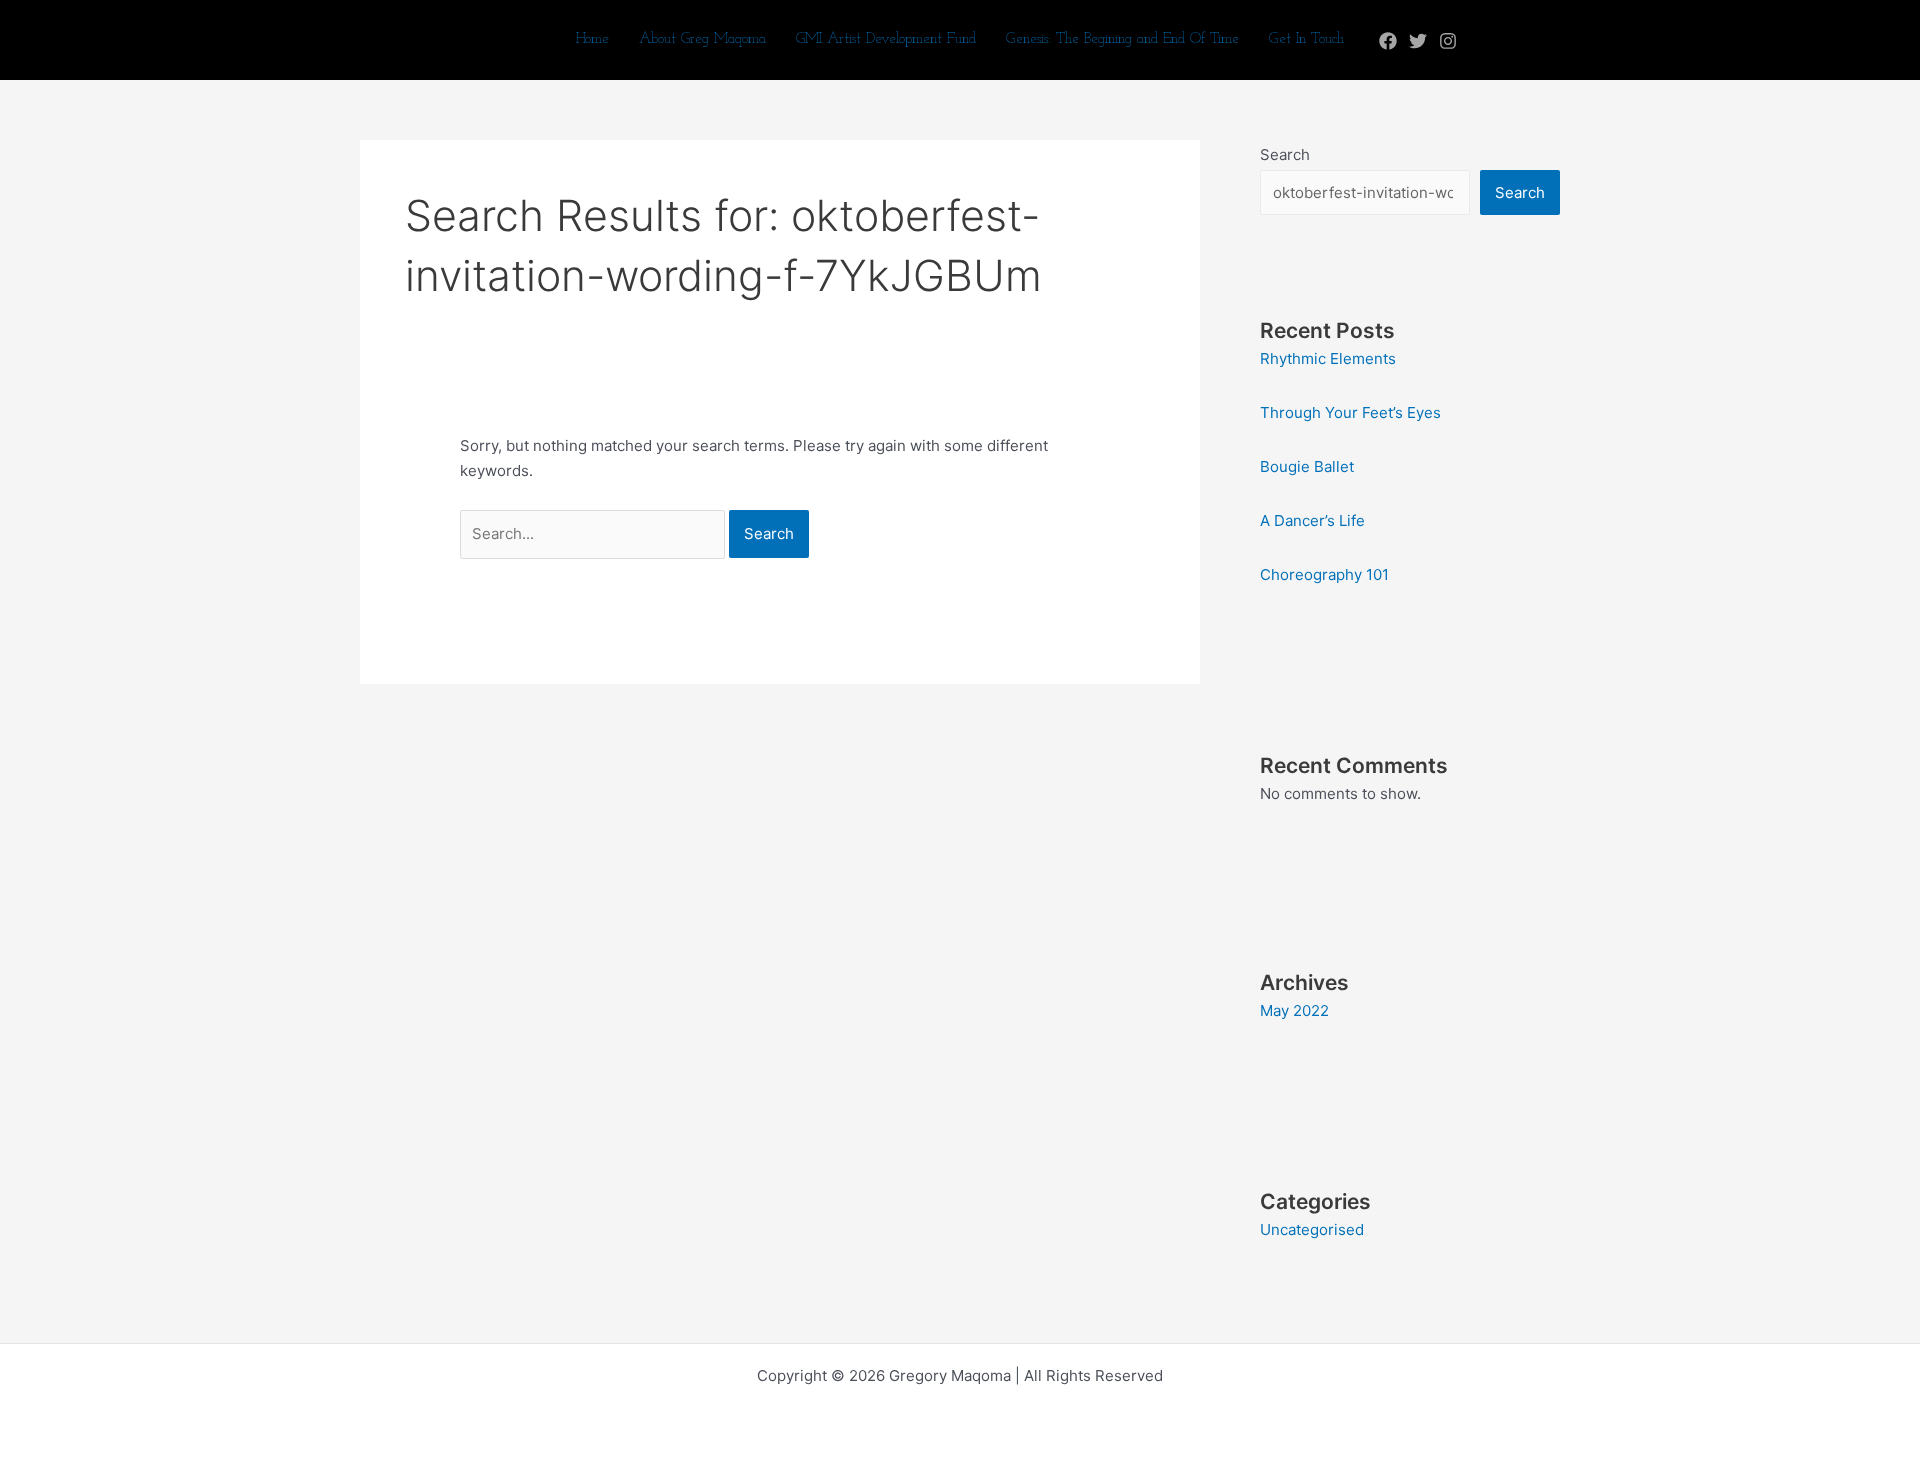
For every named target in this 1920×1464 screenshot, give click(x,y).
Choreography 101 (1324, 574)
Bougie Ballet (1307, 466)
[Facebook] (1388, 41)
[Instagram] (1448, 41)
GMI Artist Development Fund (886, 39)
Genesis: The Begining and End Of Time (1122, 39)
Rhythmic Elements (1328, 358)
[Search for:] (594, 533)
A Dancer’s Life (1312, 520)
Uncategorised (1312, 1229)
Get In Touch (1306, 39)
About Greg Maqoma (702, 39)
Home (592, 39)
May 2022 (1294, 1010)
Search (1285, 154)
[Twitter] (1418, 41)
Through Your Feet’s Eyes (1350, 412)
